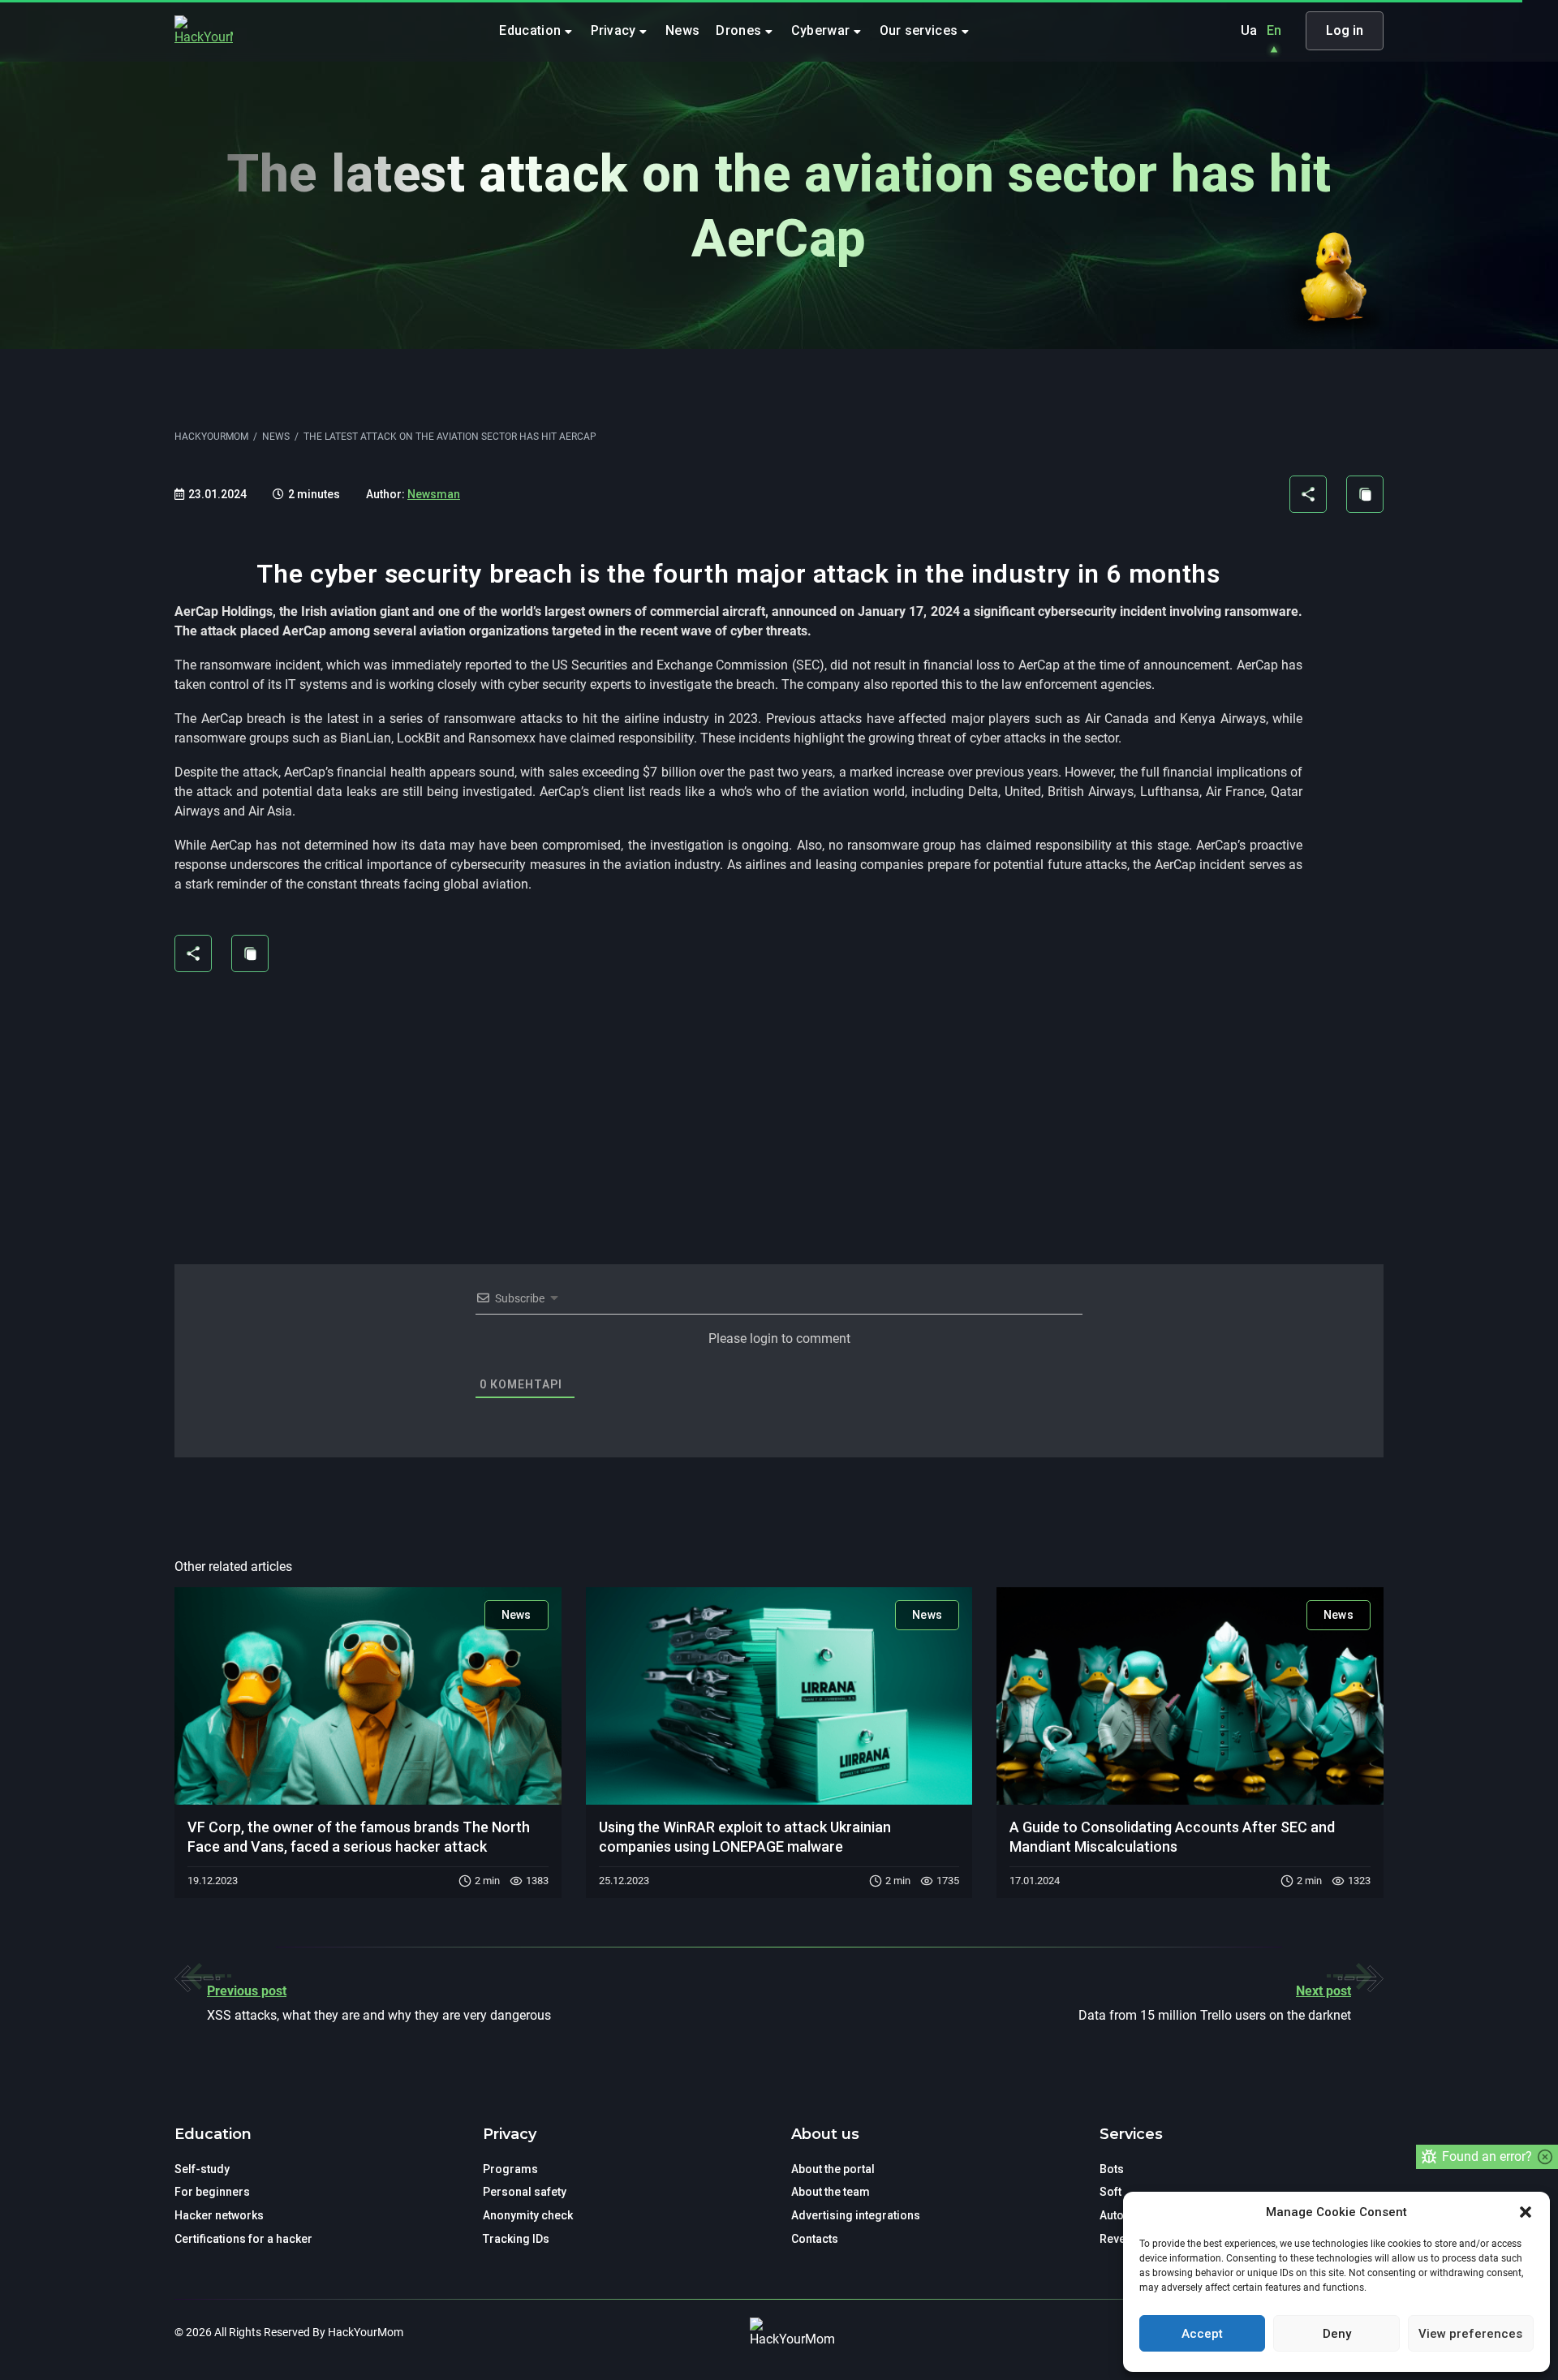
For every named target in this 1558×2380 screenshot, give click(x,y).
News (682, 30)
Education (532, 30)
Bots (1112, 2169)
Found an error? (1487, 2156)
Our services (921, 30)
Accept (1202, 2334)
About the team (831, 2192)
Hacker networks (219, 2215)
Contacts (815, 2239)
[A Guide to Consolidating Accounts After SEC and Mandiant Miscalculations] (1190, 1696)
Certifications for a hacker (243, 2239)
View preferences (1470, 2334)
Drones (740, 30)
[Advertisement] (738, 1108)
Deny (1337, 2334)
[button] (1526, 2212)
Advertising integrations (856, 2215)
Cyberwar (822, 30)
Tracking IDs (516, 2239)
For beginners (212, 2192)
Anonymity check (528, 2215)
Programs (510, 2169)
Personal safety (525, 2192)
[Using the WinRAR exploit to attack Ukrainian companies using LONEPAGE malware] (779, 1696)
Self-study (202, 2169)
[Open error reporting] (1429, 2157)
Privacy (615, 30)
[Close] (1545, 2157)
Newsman (434, 494)
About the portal (833, 2169)
